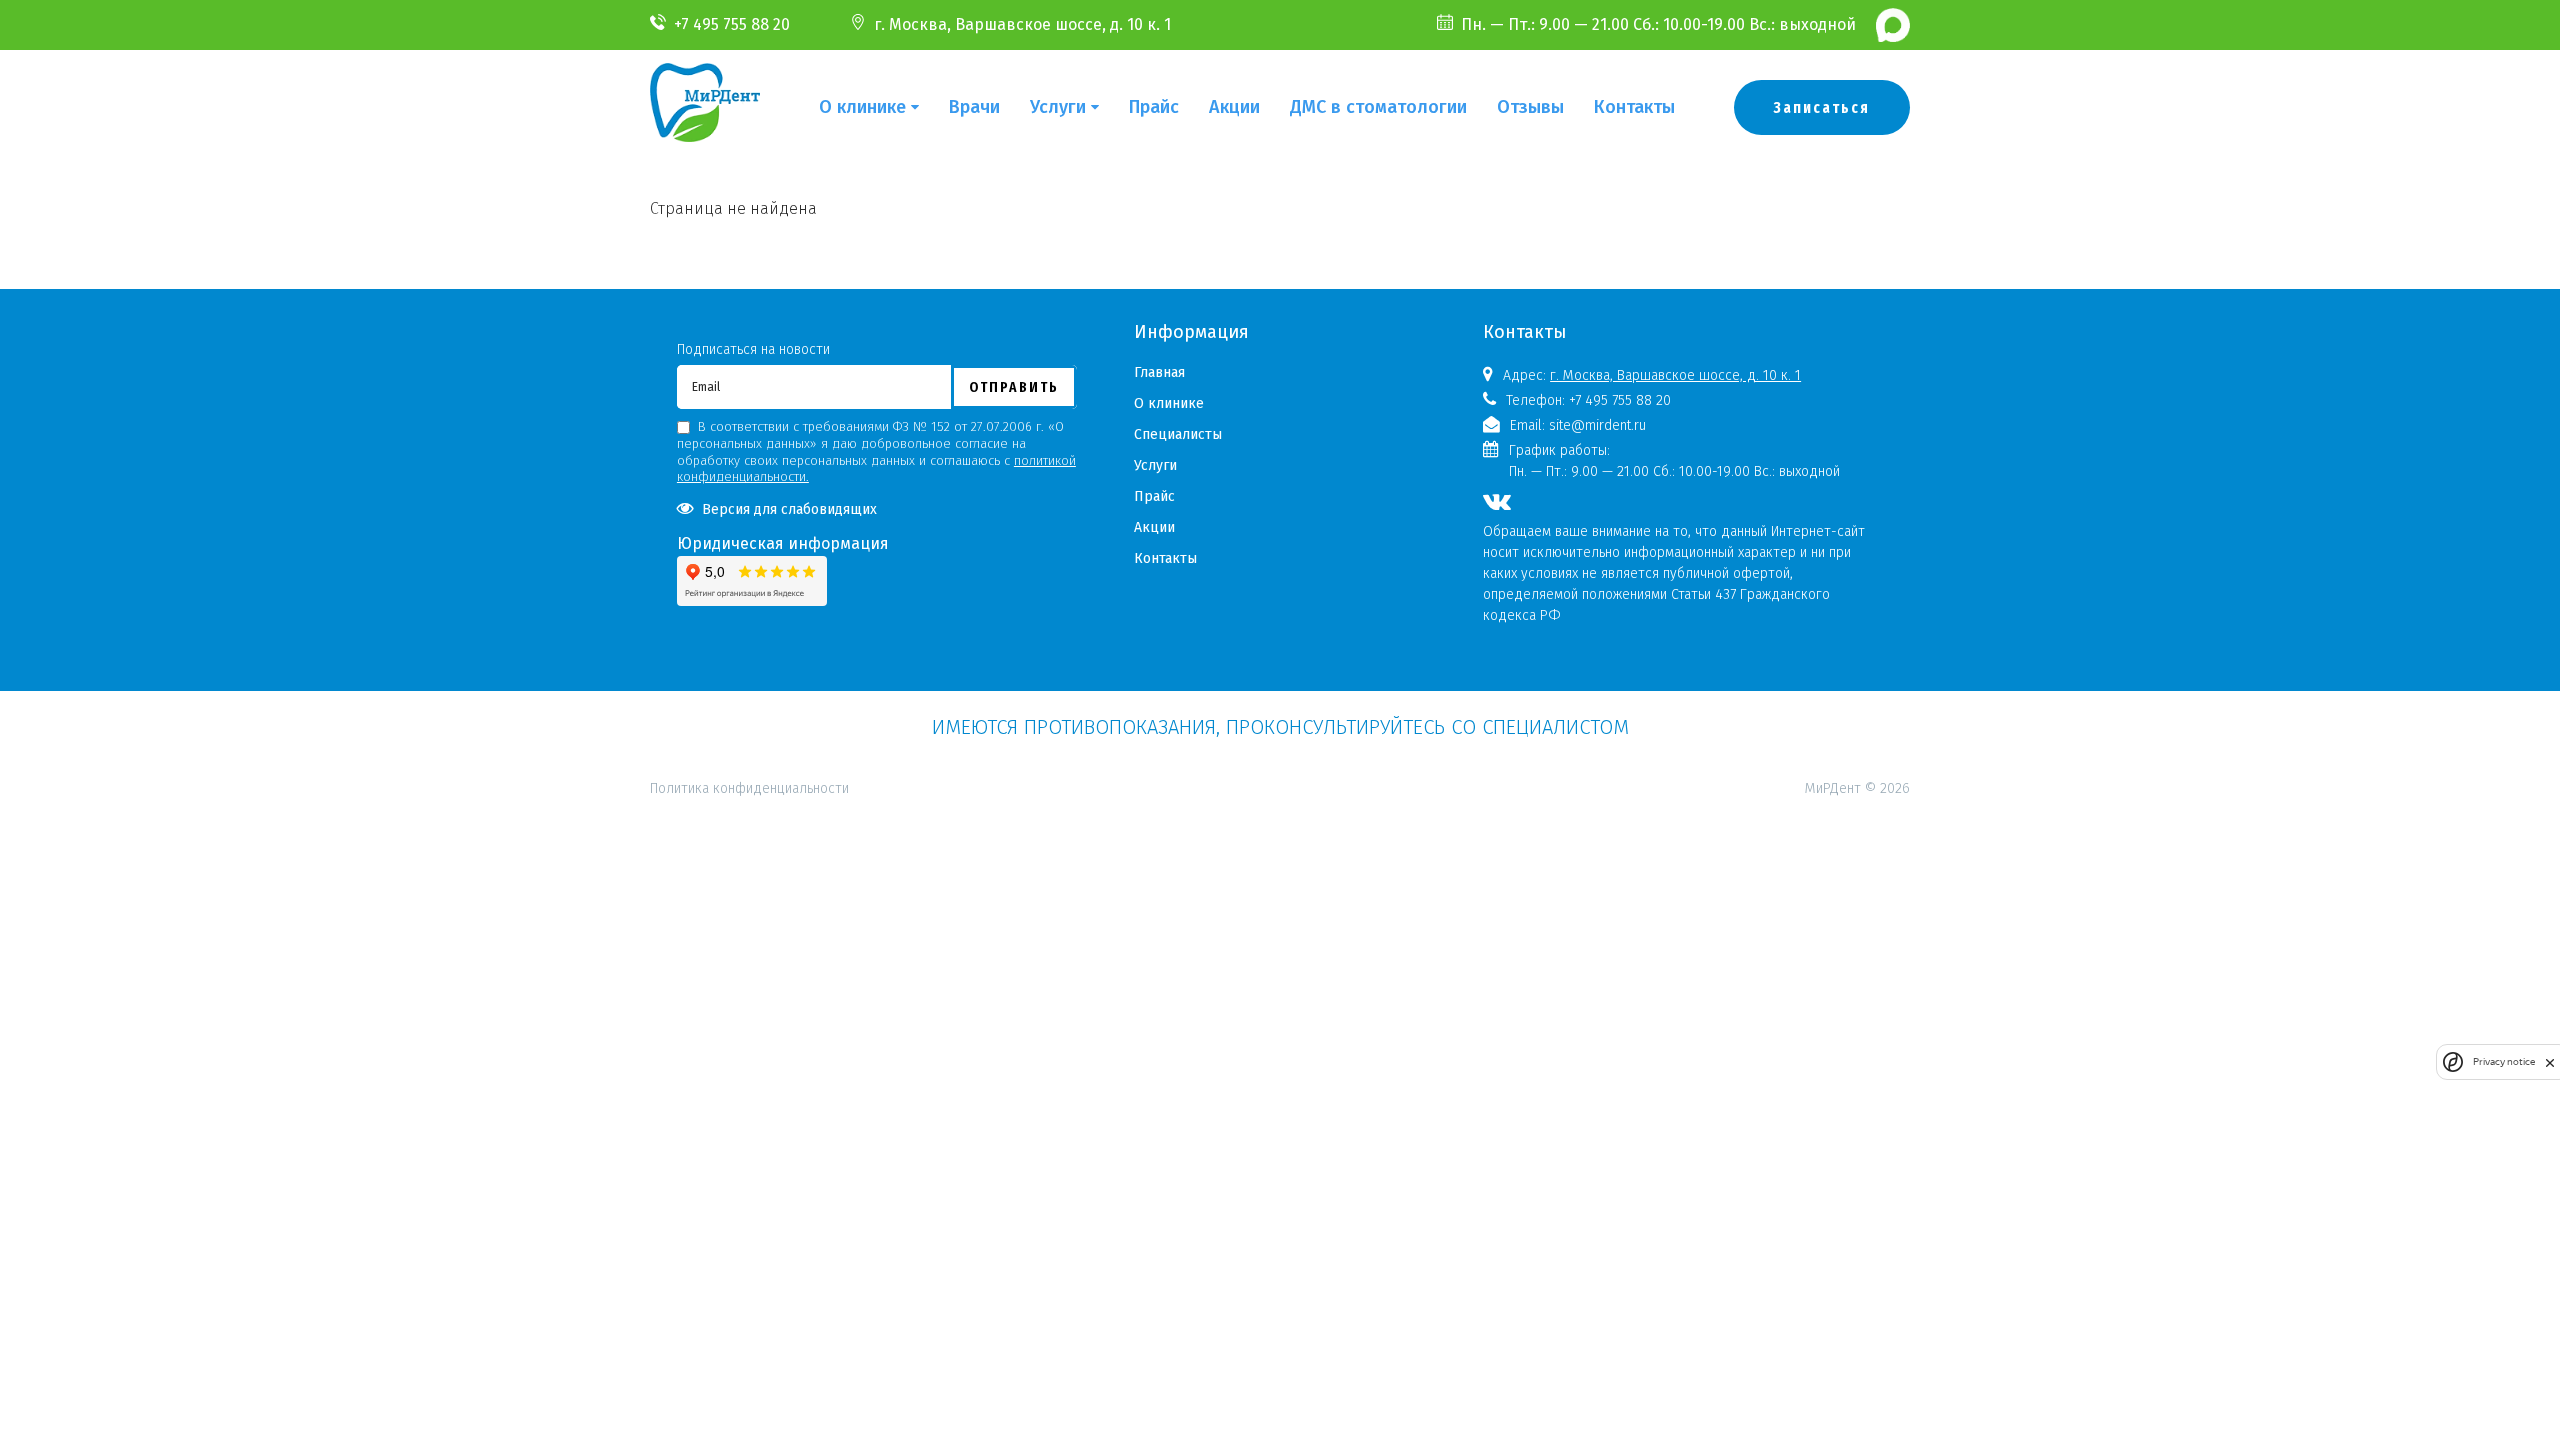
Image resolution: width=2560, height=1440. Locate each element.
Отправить (1014, 387)
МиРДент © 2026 (1857, 788)
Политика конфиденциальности (749, 701)
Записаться (1822, 107)
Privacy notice (2504, 1061)
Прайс (1154, 107)
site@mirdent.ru (1597, 425)
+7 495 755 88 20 (732, 24)
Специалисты (1178, 434)
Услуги (1058, 107)
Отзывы (1530, 107)
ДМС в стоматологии (1378, 107)
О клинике (862, 107)
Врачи (974, 107)
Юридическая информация (783, 543)
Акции (1234, 107)
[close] (2550, 1062)
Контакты (1634, 107)
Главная (1159, 372)
